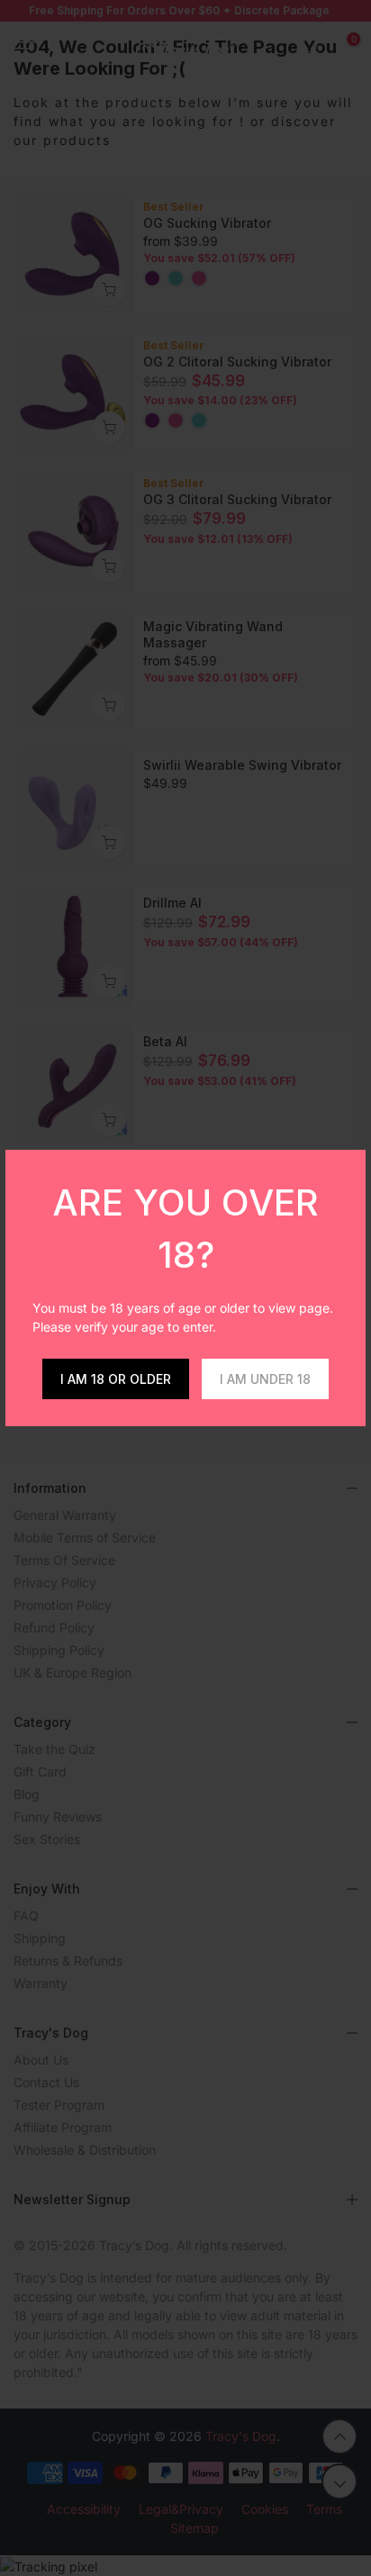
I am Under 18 (265, 1379)
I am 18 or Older (116, 1379)
